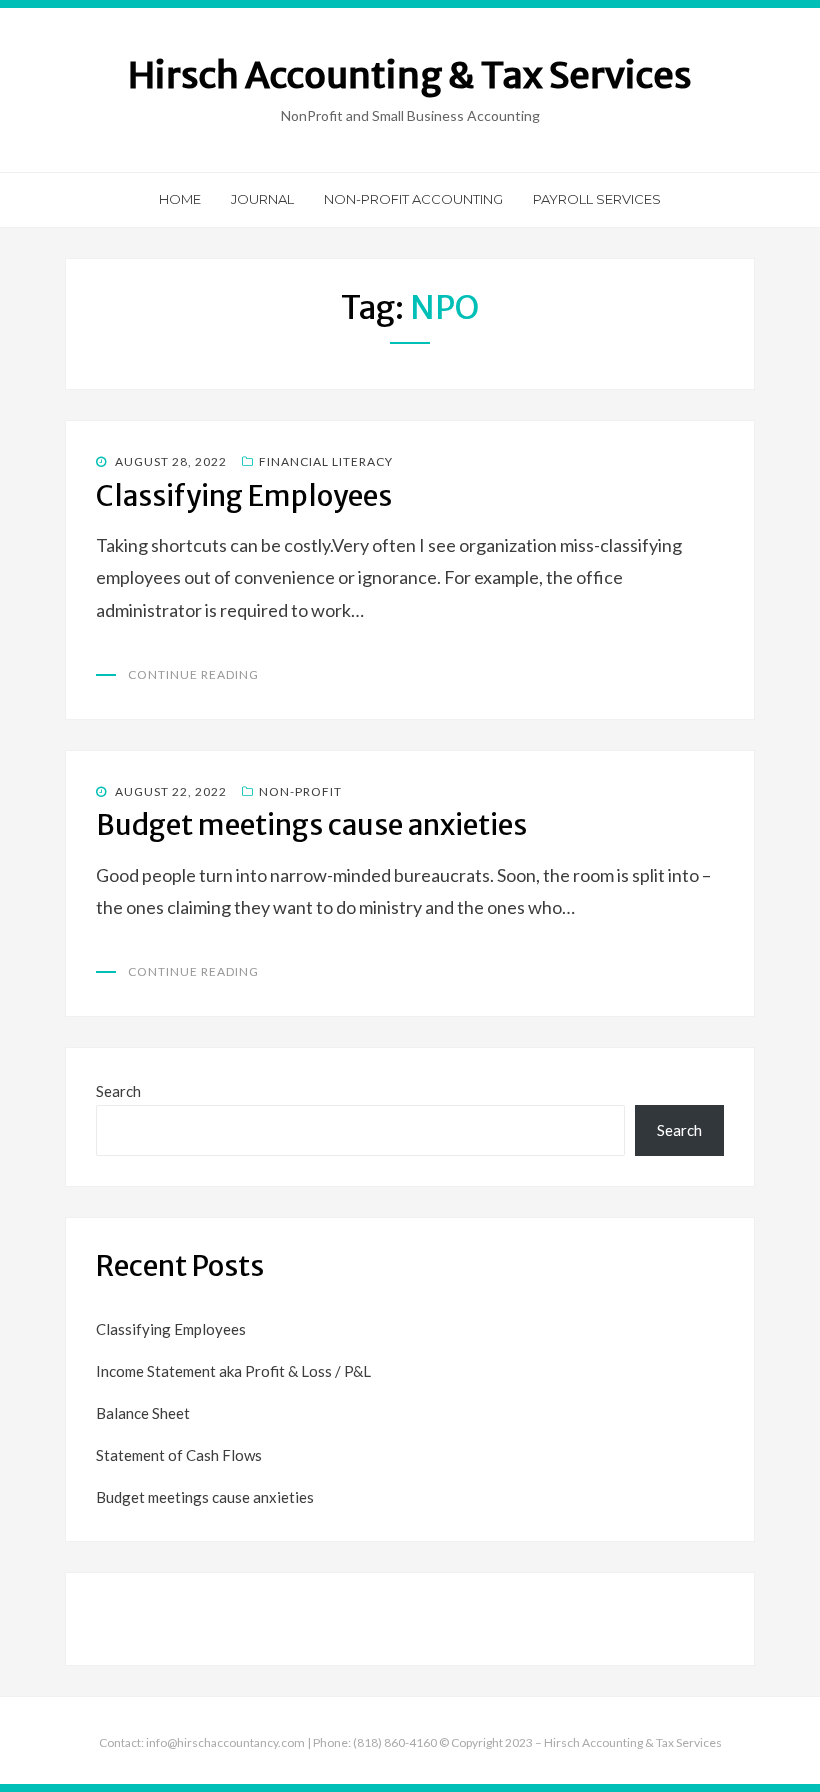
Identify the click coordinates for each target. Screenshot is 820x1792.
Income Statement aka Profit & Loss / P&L (233, 1371)
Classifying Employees (244, 496)
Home (180, 199)
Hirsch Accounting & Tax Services (410, 75)
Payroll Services (597, 199)
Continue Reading (193, 674)
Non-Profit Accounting (413, 199)
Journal (262, 199)
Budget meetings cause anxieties (311, 825)
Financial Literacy (326, 461)
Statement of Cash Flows (179, 1455)
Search (118, 1091)
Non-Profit (300, 791)
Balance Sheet (143, 1413)
